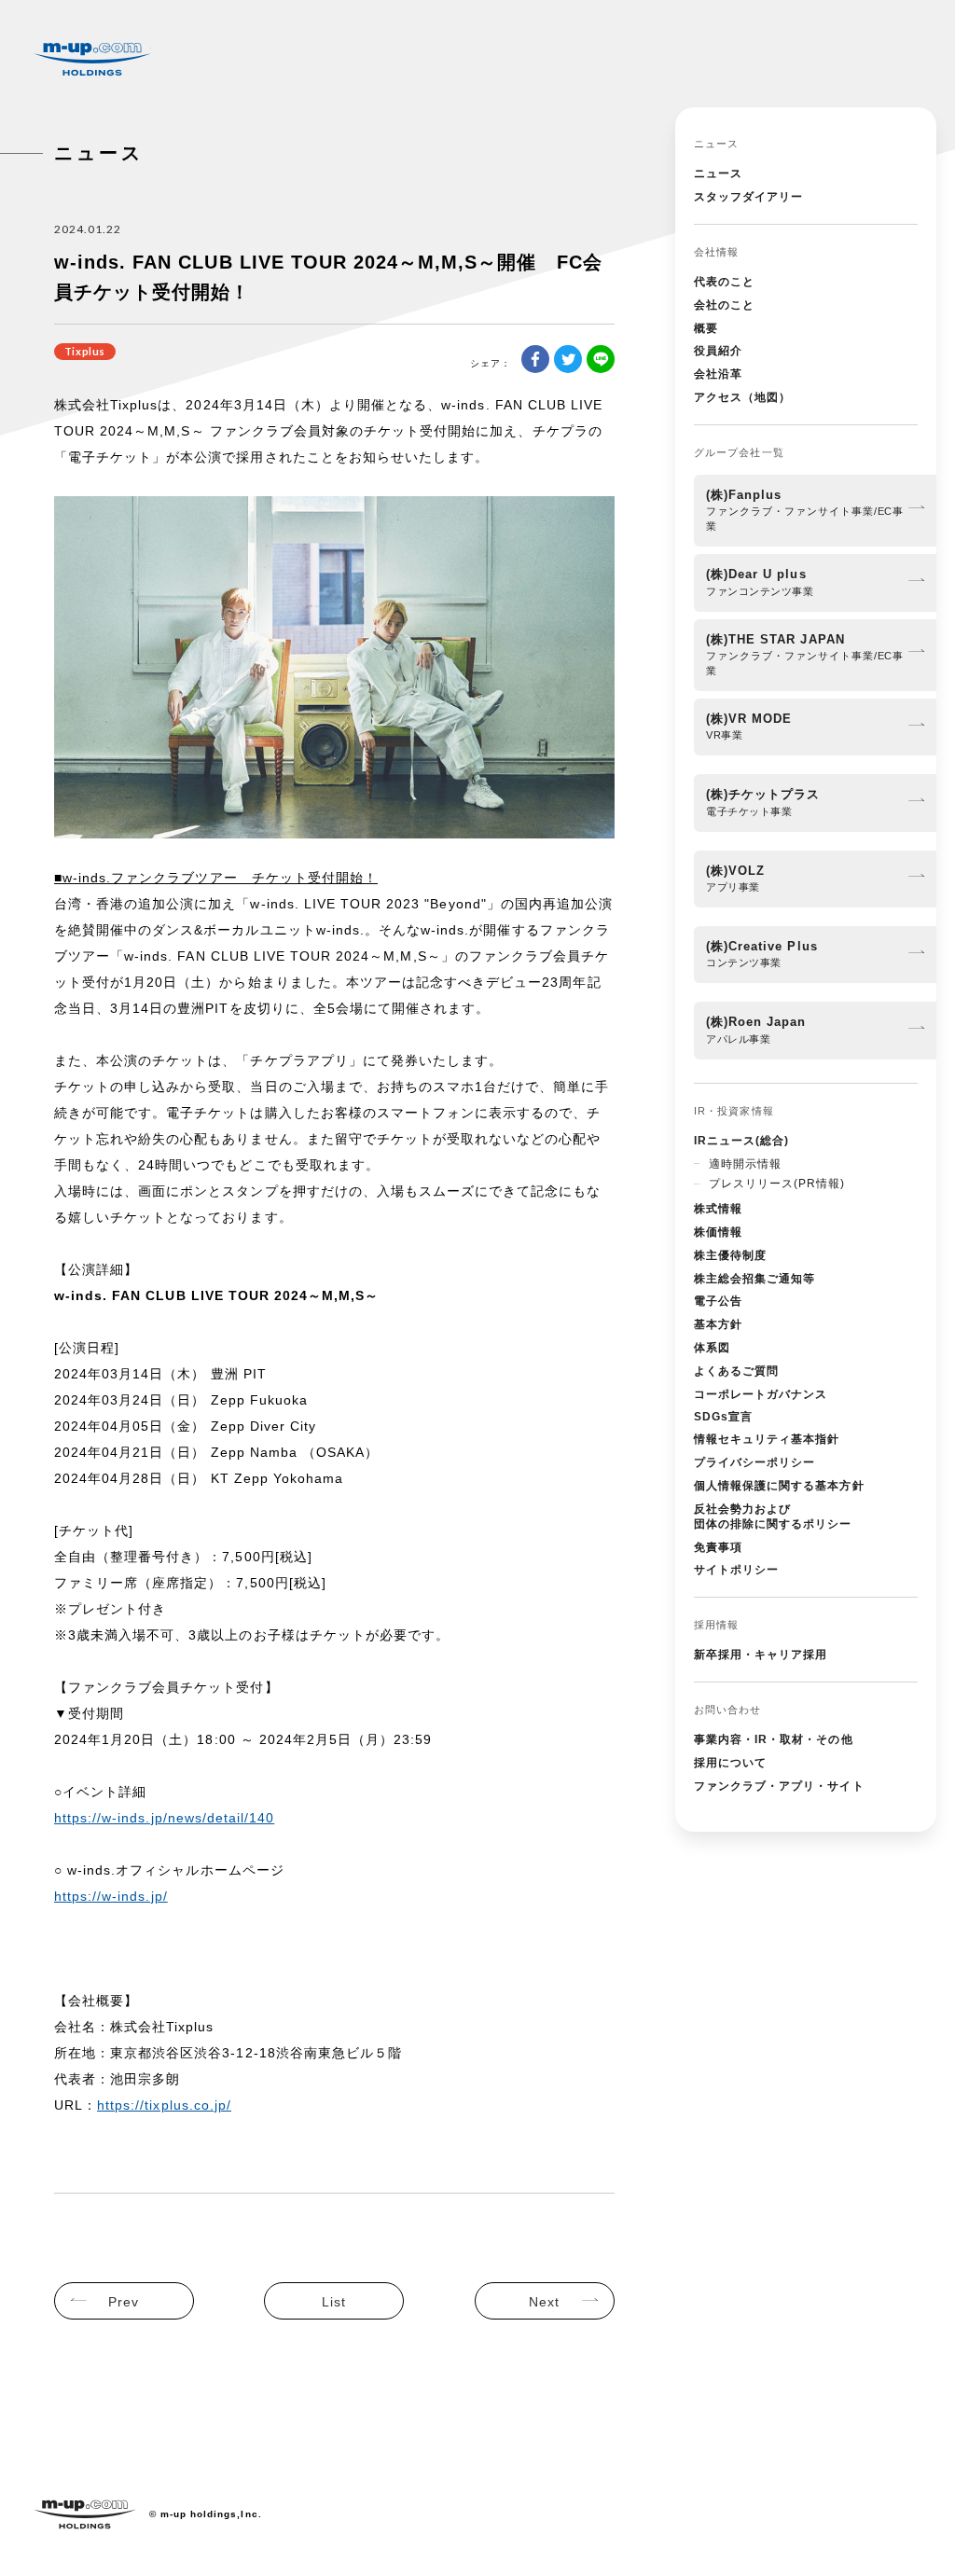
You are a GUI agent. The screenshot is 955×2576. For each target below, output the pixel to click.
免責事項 (718, 1547)
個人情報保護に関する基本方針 (779, 1486)
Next (544, 2302)
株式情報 (718, 1209)
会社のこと (724, 305)
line (601, 359)
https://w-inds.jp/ (111, 1896)
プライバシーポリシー (754, 1462)
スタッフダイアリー (748, 197)
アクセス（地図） (742, 397)
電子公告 (718, 1301)
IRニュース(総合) (741, 1141)
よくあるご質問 (736, 1371)
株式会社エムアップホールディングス (92, 59)
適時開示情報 (745, 1164)
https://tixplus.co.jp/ (164, 2105)
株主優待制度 (730, 1255)
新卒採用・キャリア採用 (761, 1655)
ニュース (718, 173)
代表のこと (724, 282)
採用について (730, 1763)
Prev (124, 2302)
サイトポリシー (736, 1570)
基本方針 (718, 1324)
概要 (706, 328)
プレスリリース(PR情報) (777, 1184)
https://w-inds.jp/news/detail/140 (164, 1818)
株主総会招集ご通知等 (754, 1279)
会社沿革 (718, 374)
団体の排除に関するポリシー (773, 1517)
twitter (568, 359)
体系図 (712, 1348)
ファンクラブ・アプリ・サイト (779, 1786)
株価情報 (718, 1232)
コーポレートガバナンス (761, 1394)
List (334, 2302)
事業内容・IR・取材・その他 (774, 1739)
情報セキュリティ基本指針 (767, 1439)
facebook (535, 359)
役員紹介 (718, 351)
